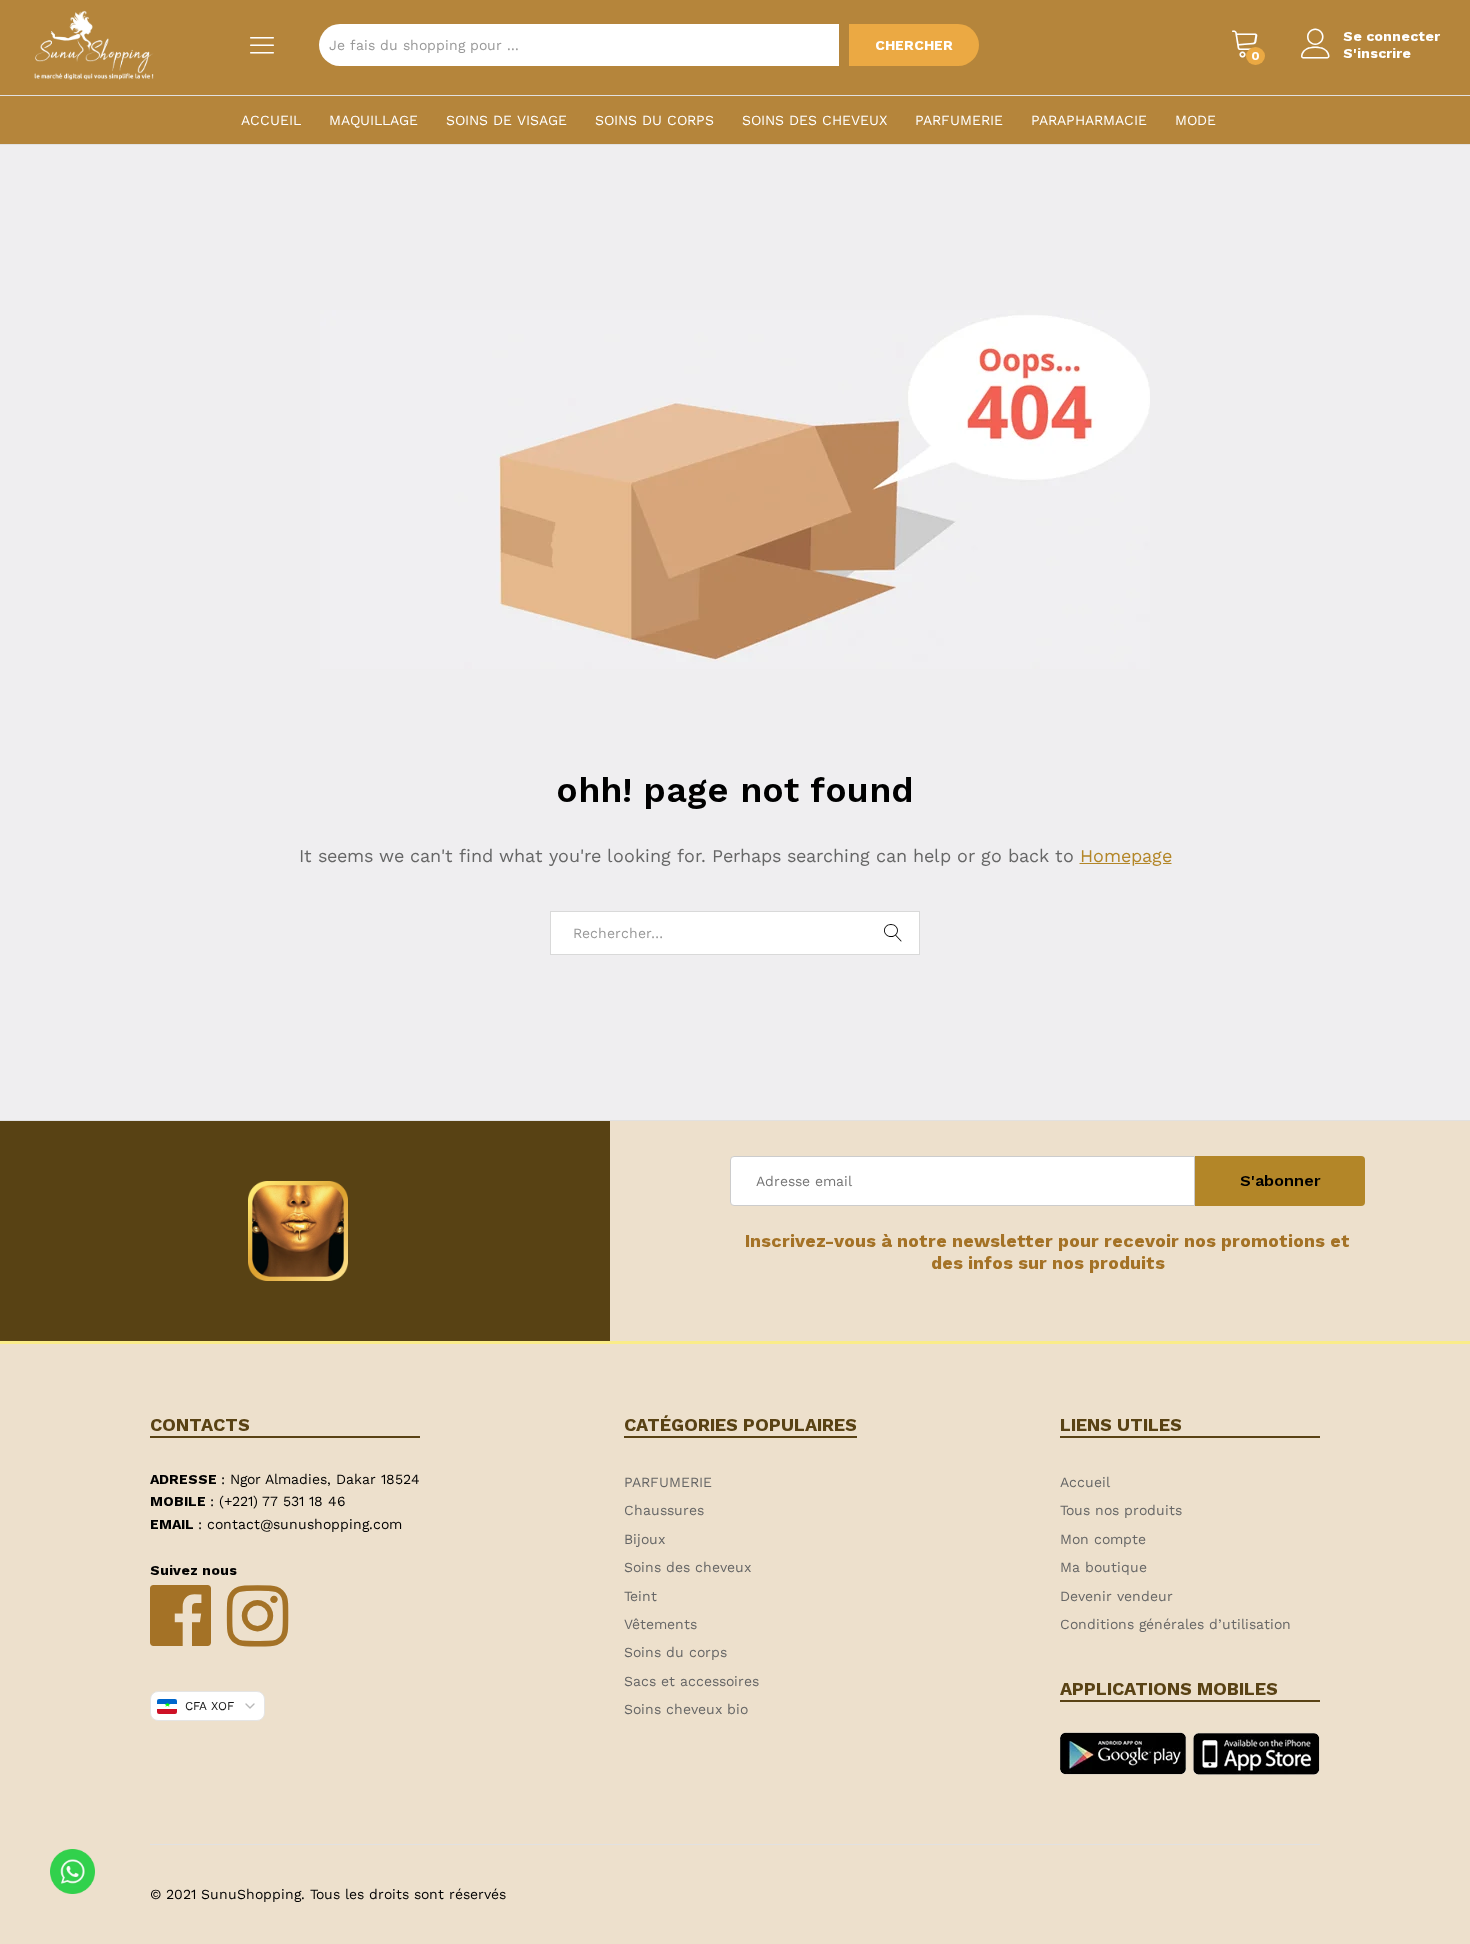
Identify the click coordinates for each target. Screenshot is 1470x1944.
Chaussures (664, 1510)
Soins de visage (506, 120)
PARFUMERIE (959, 120)
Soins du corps (654, 120)
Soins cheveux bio (686, 1709)
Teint (640, 1596)
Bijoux (644, 1539)
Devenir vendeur (1116, 1596)
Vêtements (660, 1624)
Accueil (271, 120)
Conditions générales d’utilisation (1175, 1624)
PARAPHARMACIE (1089, 120)
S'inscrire (1377, 53)
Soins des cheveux (814, 120)
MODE (1195, 120)
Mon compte (1103, 1539)
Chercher (914, 45)
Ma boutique (1103, 1567)
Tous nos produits (1121, 1510)
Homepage (1126, 855)
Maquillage (373, 120)
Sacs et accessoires (691, 1681)
